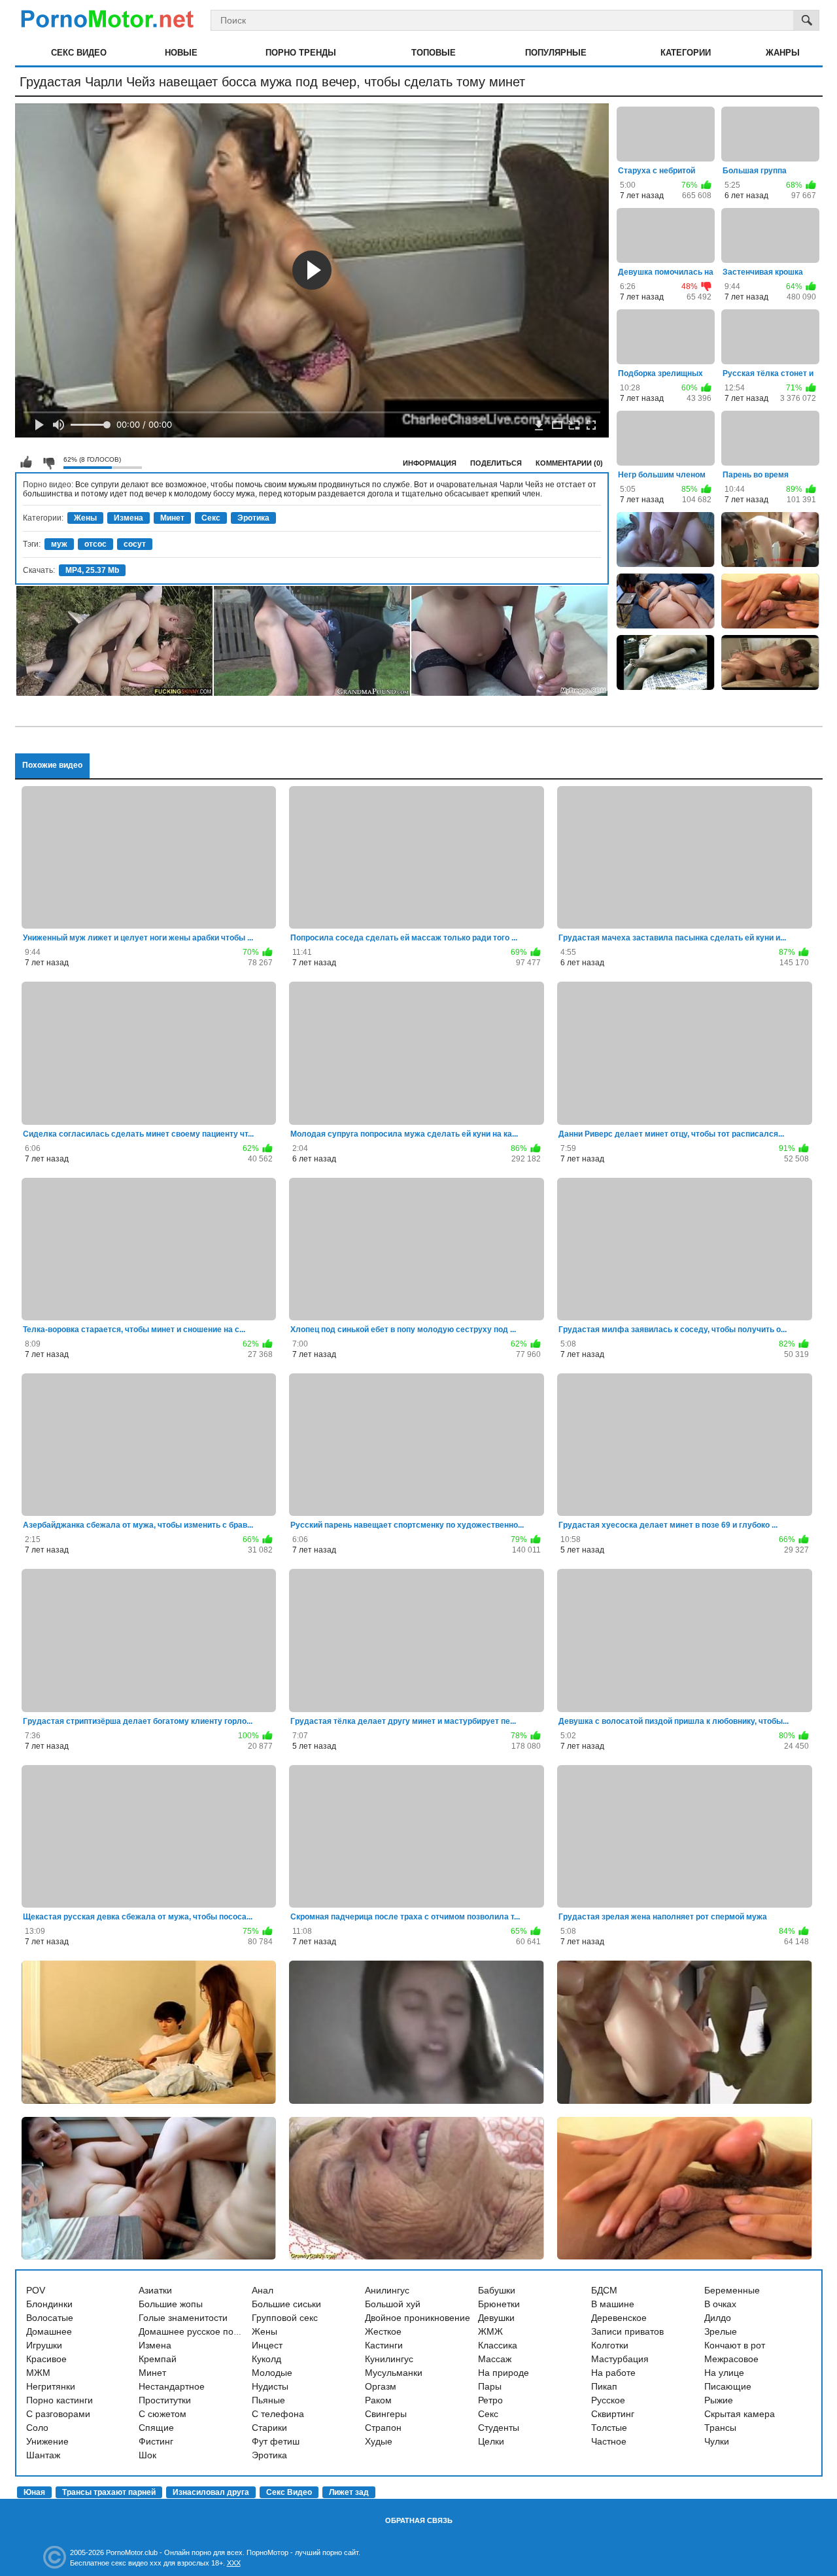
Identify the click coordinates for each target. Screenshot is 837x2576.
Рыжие (719, 2400)
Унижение (47, 2441)
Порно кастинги (60, 2400)
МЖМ (38, 2373)
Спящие (156, 2428)
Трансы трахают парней (109, 2492)
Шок (147, 2455)
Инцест (267, 2345)
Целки (491, 2441)
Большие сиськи (286, 2304)
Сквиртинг (613, 2414)
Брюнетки (499, 2304)
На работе (613, 2373)
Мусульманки (394, 2373)
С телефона (278, 2414)
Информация (430, 463)
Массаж (495, 2359)
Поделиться (496, 463)
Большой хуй (393, 2304)
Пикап (604, 2386)
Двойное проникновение (418, 2318)
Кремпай (158, 2359)
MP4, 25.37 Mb (92, 570)
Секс (211, 518)
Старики (269, 2428)
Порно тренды (301, 53)
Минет (172, 518)
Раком (378, 2400)
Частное (609, 2441)
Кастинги (384, 2345)
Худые (379, 2441)
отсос (95, 544)
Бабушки (497, 2290)
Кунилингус (389, 2359)
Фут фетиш (276, 2441)
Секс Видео (289, 2492)
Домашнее (49, 2331)
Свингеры (386, 2414)
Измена (128, 518)
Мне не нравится (48, 462)
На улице (724, 2373)
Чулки (717, 2441)
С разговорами (58, 2414)
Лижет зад (349, 2492)
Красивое (46, 2359)
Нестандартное (172, 2386)
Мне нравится (26, 462)
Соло (37, 2428)
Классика (498, 2345)
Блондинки (49, 2304)
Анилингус (387, 2290)
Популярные (556, 53)
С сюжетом (162, 2414)
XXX (234, 2563)
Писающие (728, 2386)
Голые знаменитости (183, 2318)
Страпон (383, 2428)
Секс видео (79, 53)
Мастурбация (620, 2359)
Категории (686, 53)
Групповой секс (285, 2318)
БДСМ (604, 2290)
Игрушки (44, 2345)
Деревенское (619, 2318)
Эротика (253, 518)
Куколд (266, 2359)
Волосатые (50, 2318)
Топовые (434, 53)
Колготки (610, 2345)
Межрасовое (731, 2359)
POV (36, 2290)
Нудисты (270, 2386)
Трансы (720, 2428)
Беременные (732, 2290)
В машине (613, 2304)
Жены (85, 518)
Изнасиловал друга (211, 2492)
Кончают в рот (735, 2345)
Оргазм (381, 2386)
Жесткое (383, 2331)
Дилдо (718, 2318)
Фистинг (156, 2441)
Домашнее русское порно (194, 2331)
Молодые (272, 2373)
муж (59, 544)
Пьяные (268, 2400)
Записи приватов (627, 2331)
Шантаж (43, 2455)
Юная (34, 2492)
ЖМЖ (490, 2331)
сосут (135, 544)
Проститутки (165, 2400)
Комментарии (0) (569, 463)
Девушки (496, 2318)
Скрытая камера (740, 2414)
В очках (720, 2304)
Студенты (499, 2428)
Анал (263, 2290)
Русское (608, 2400)
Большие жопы (171, 2304)
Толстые (609, 2428)
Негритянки (51, 2386)
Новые (181, 53)
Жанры (783, 53)
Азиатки (155, 2290)
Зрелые (721, 2331)
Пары (490, 2386)
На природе (504, 2373)
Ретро (490, 2400)
